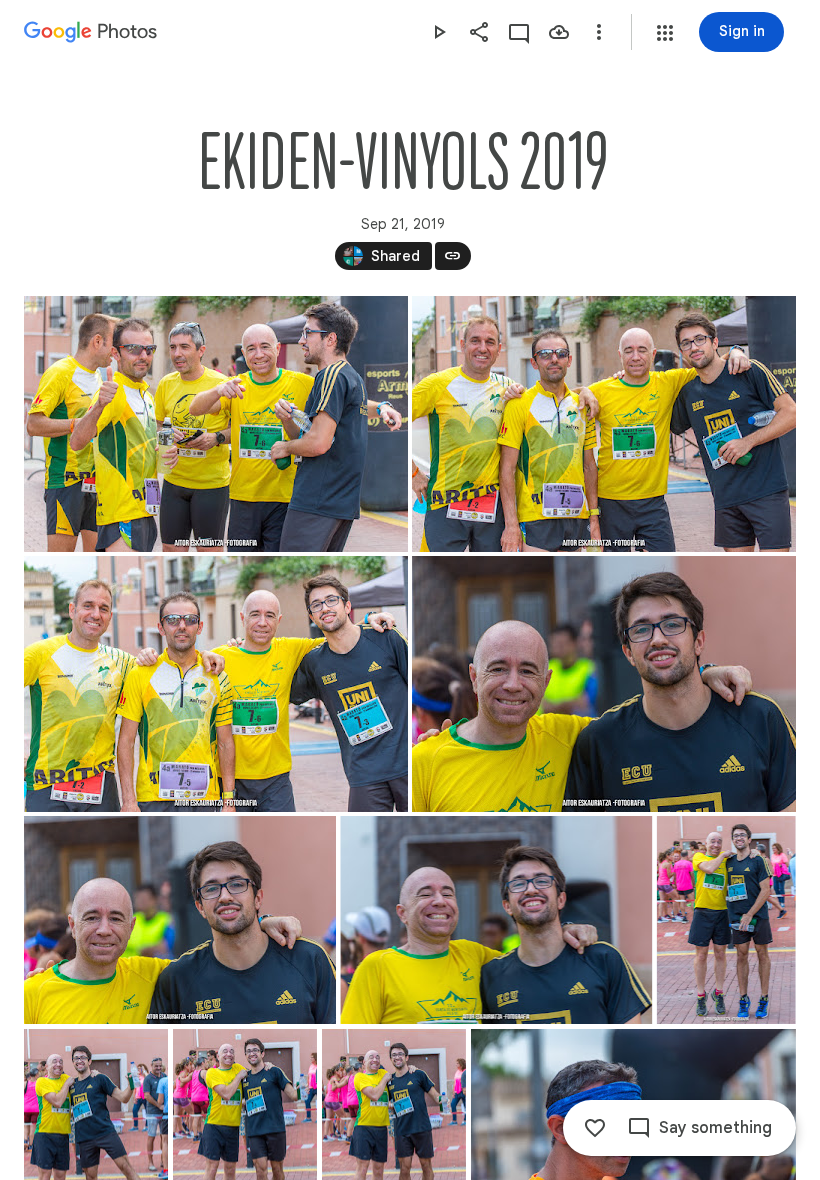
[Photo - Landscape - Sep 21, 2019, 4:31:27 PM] (496, 920)
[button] (665, 33)
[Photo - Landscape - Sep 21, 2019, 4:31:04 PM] (180, 920)
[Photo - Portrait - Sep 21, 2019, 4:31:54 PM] (726, 920)
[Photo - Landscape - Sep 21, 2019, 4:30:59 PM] (604, 684)
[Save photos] (559, 32)
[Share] (479, 32)
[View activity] (519, 32)
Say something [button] (715, 1128)
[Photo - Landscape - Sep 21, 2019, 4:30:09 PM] (604, 424)
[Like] (595, 1128)
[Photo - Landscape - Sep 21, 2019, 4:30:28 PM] (216, 684)
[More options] (599, 32)
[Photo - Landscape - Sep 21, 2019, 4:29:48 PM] (216, 424)
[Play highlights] (439, 32)
